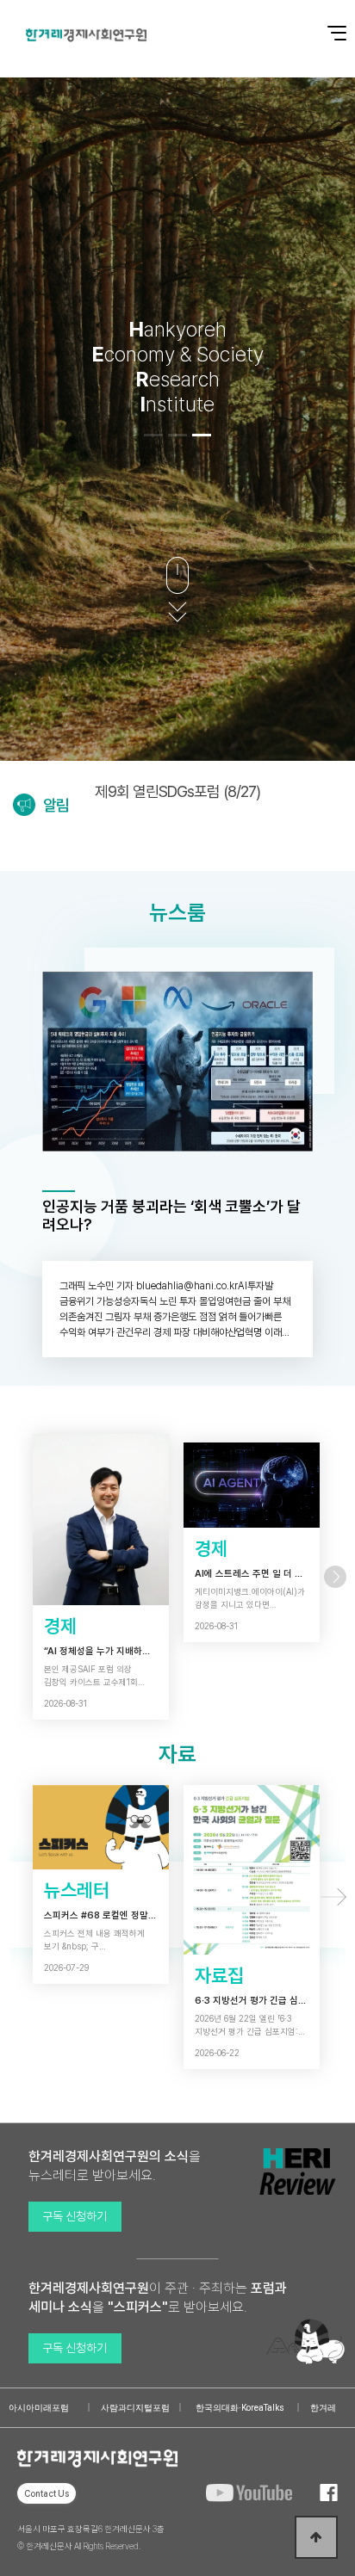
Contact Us (47, 2493)
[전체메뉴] (325, 24)
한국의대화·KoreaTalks (240, 2408)
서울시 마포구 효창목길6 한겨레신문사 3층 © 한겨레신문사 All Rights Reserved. (91, 2537)
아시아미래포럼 (39, 2408)
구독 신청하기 (75, 2216)
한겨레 (323, 2408)
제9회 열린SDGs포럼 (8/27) (177, 791)
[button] (153, 435)
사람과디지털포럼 (135, 2408)
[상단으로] (316, 2537)
